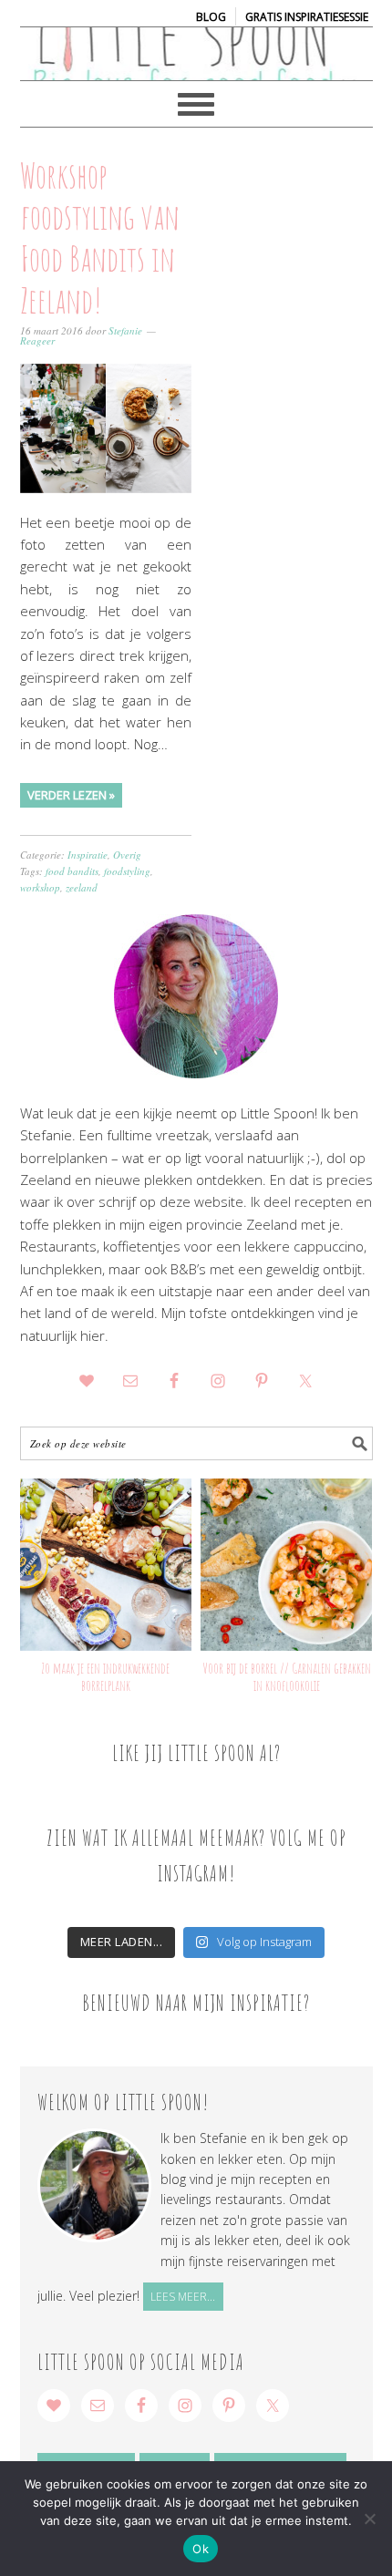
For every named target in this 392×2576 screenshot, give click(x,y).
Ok (201, 2549)
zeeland (82, 887)
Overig (127, 855)
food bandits (72, 871)
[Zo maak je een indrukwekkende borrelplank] (106, 1565)
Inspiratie (88, 855)
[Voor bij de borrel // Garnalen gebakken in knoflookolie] (287, 1565)
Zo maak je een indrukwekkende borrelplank (105, 1677)
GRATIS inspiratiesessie (307, 17)
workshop (40, 887)
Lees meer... (183, 2297)
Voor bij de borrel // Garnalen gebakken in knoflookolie (287, 1677)
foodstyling (127, 871)
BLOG (211, 17)
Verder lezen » (71, 795)
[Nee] (369, 2519)
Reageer (37, 340)
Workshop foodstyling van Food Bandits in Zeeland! (100, 237)
